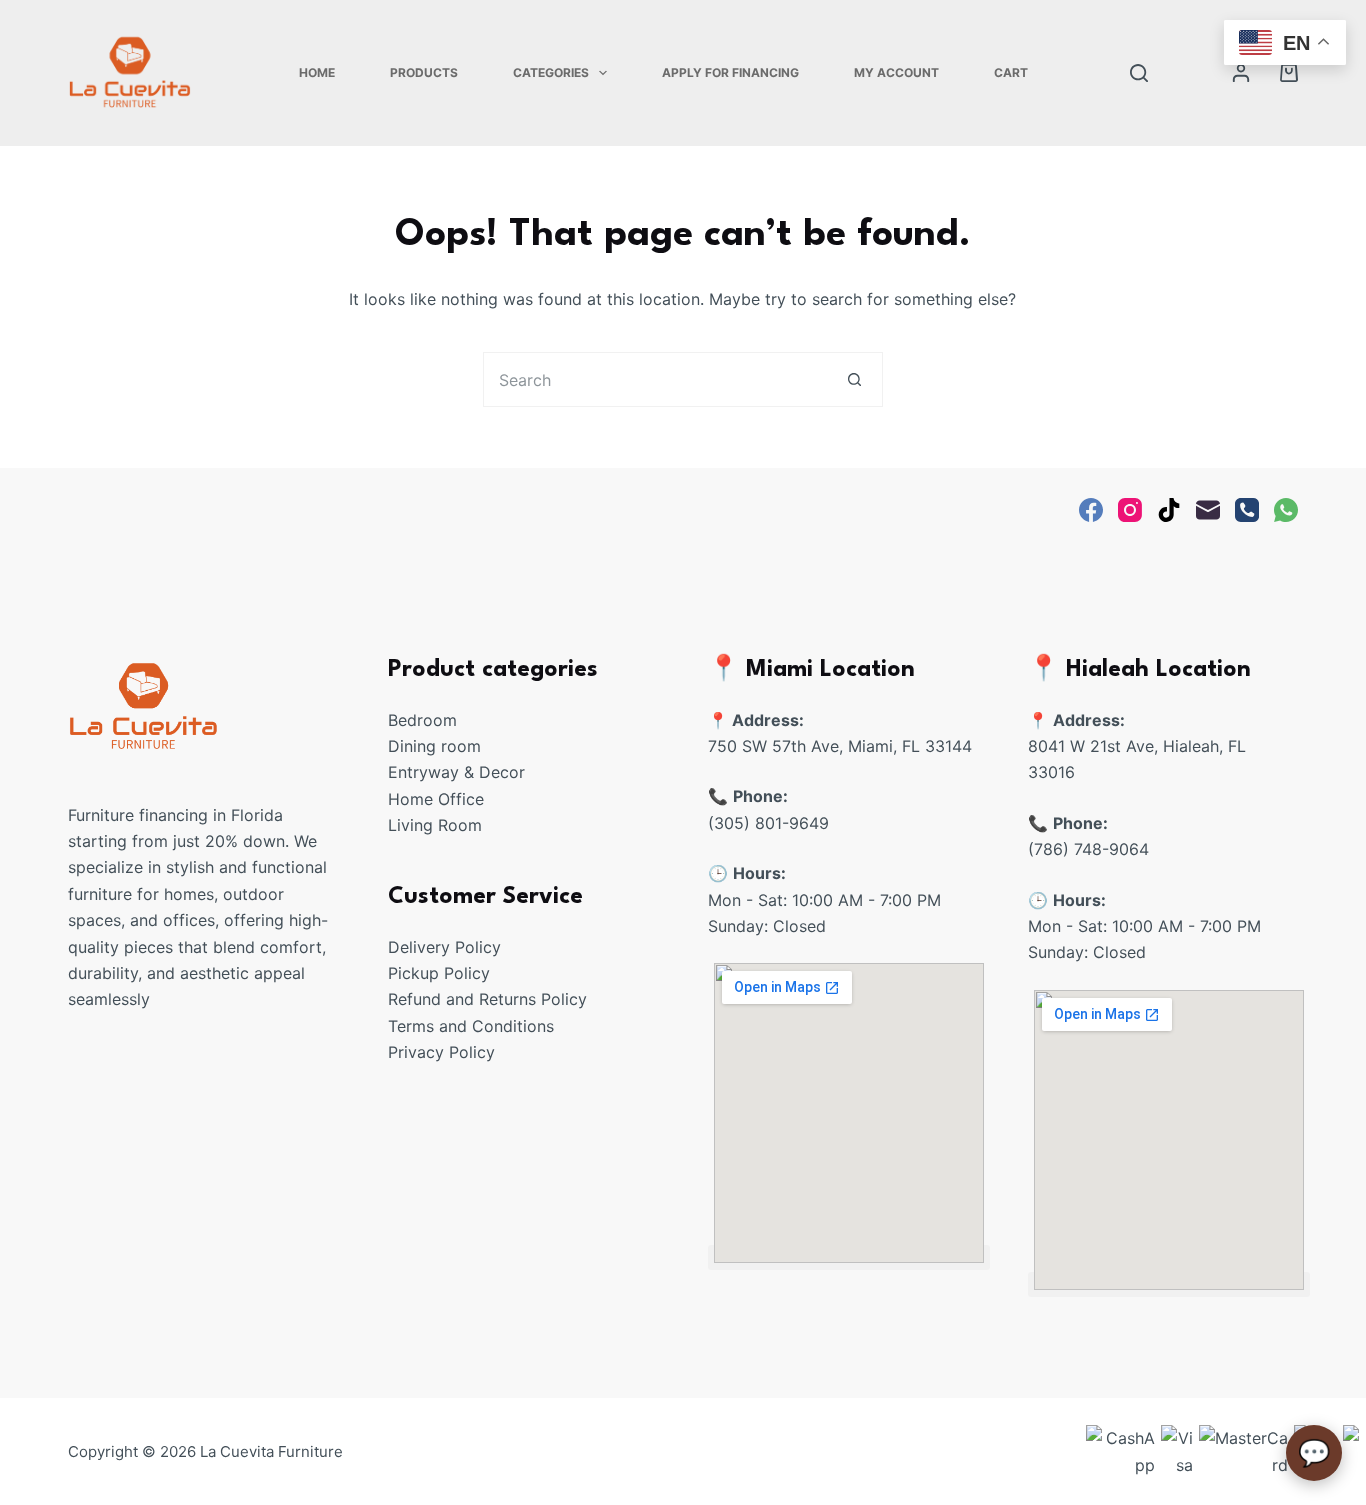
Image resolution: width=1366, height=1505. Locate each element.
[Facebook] (1091, 510)
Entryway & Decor (456, 772)
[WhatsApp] (1286, 510)
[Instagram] (1130, 510)
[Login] (1241, 73)
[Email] (1208, 510)
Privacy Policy (441, 1052)
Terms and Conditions (471, 1026)
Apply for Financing (730, 72)
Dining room (434, 746)
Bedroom (422, 720)
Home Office (436, 799)
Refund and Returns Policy (487, 999)
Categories (551, 72)
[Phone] (1247, 510)
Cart (1011, 72)
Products (424, 72)
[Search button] (855, 379)
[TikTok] (1169, 510)
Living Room (435, 825)
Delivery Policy (444, 947)
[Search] (1139, 73)
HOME (317, 72)
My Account (896, 72)
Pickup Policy (439, 973)
